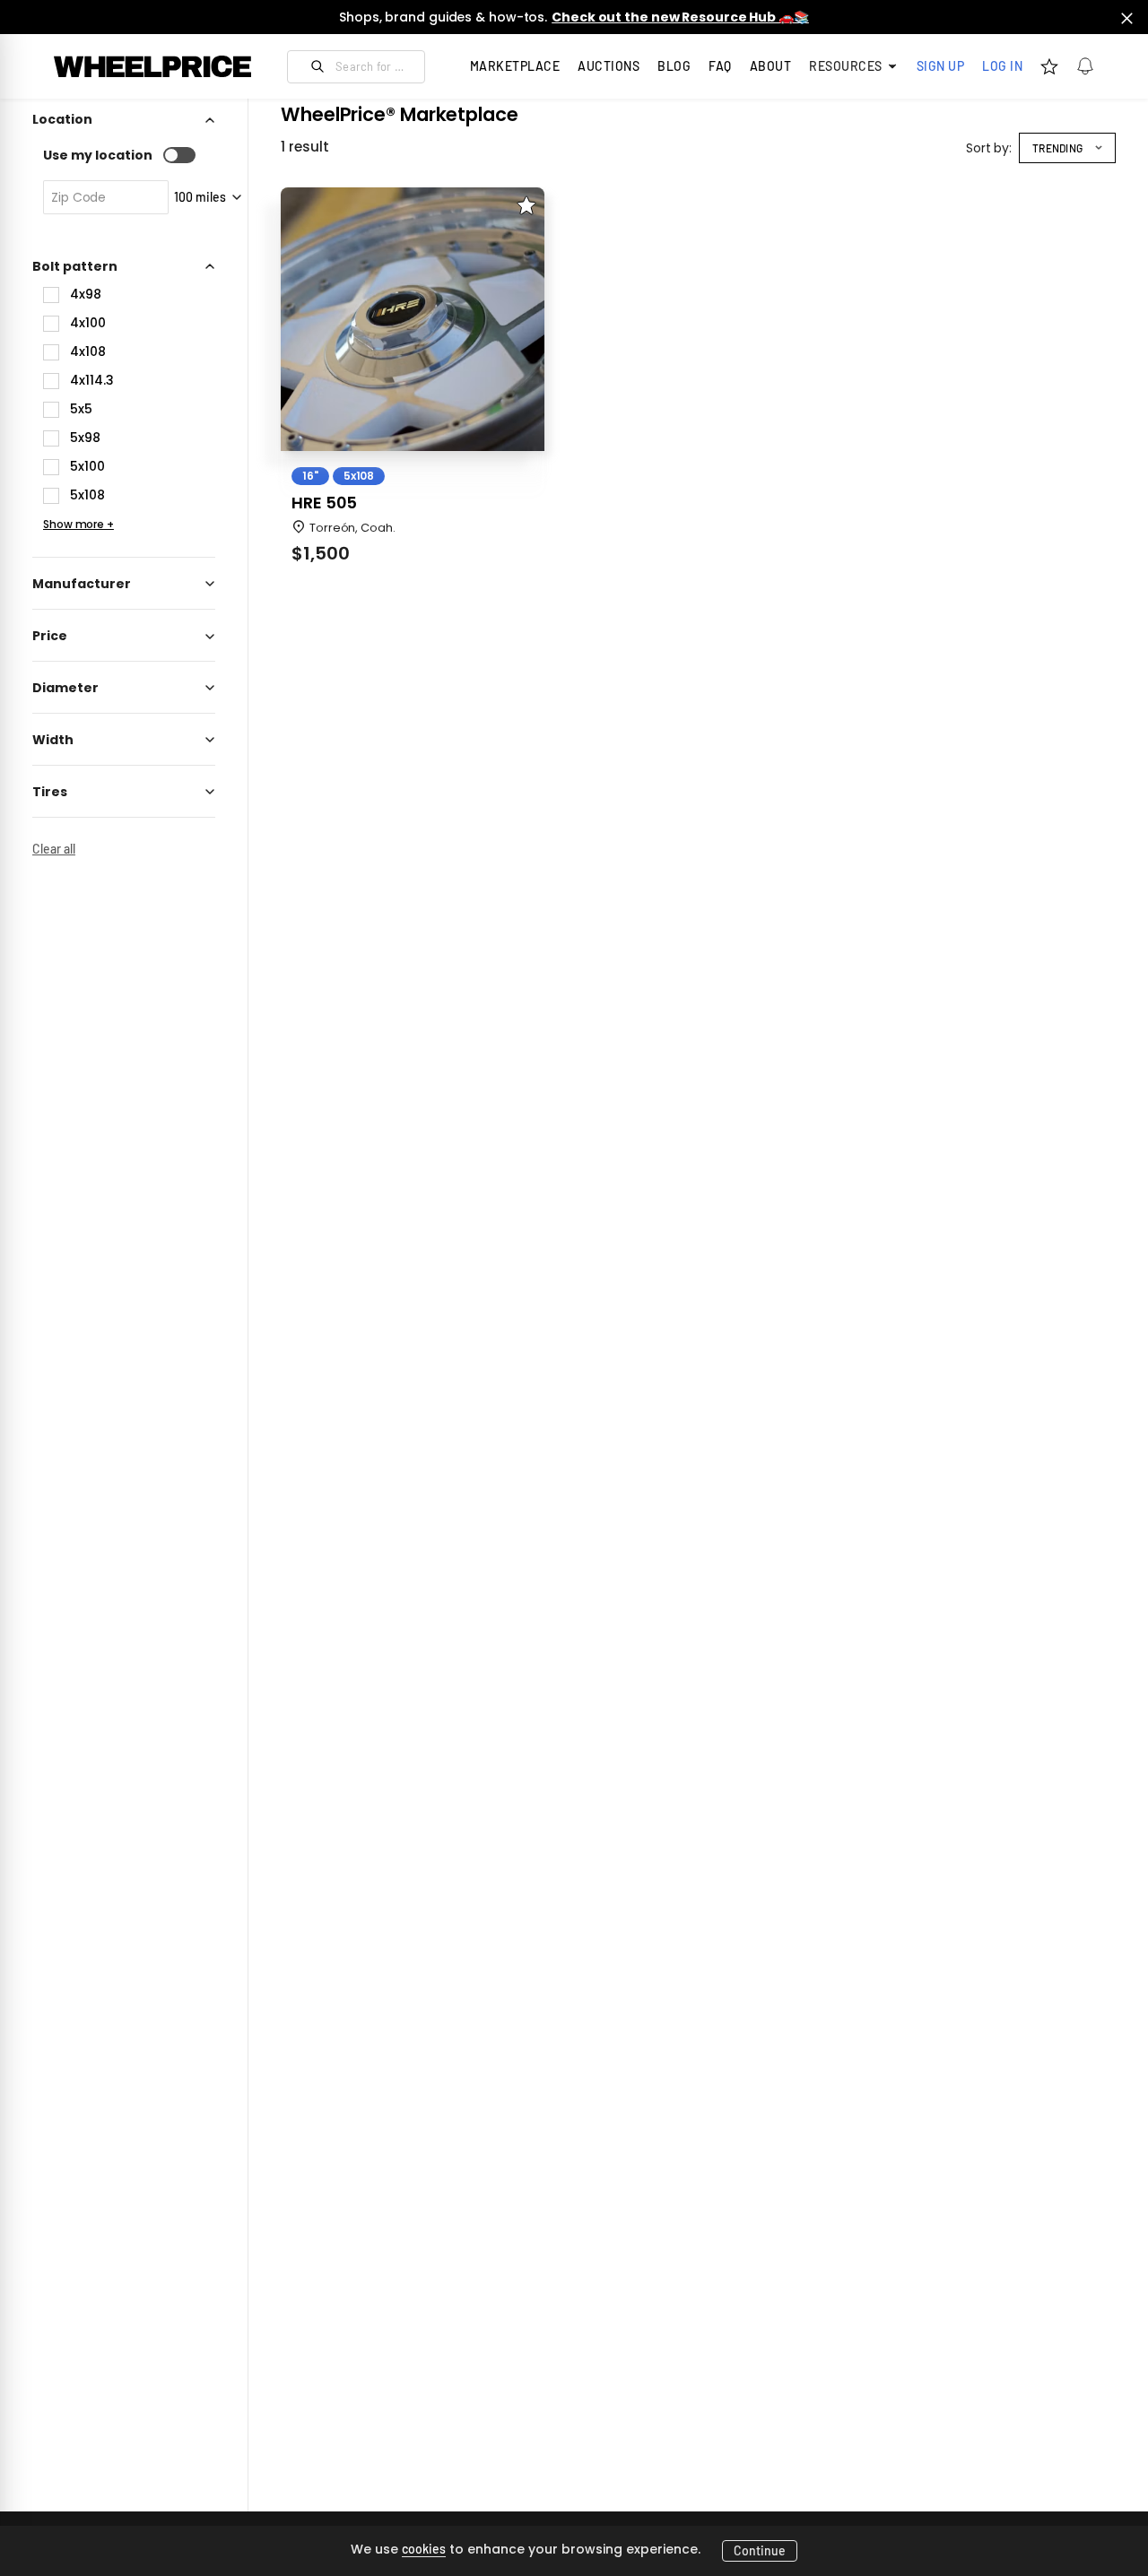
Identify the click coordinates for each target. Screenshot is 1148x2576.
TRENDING (1057, 148)
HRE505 (324, 503)
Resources (846, 66)
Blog (674, 66)
